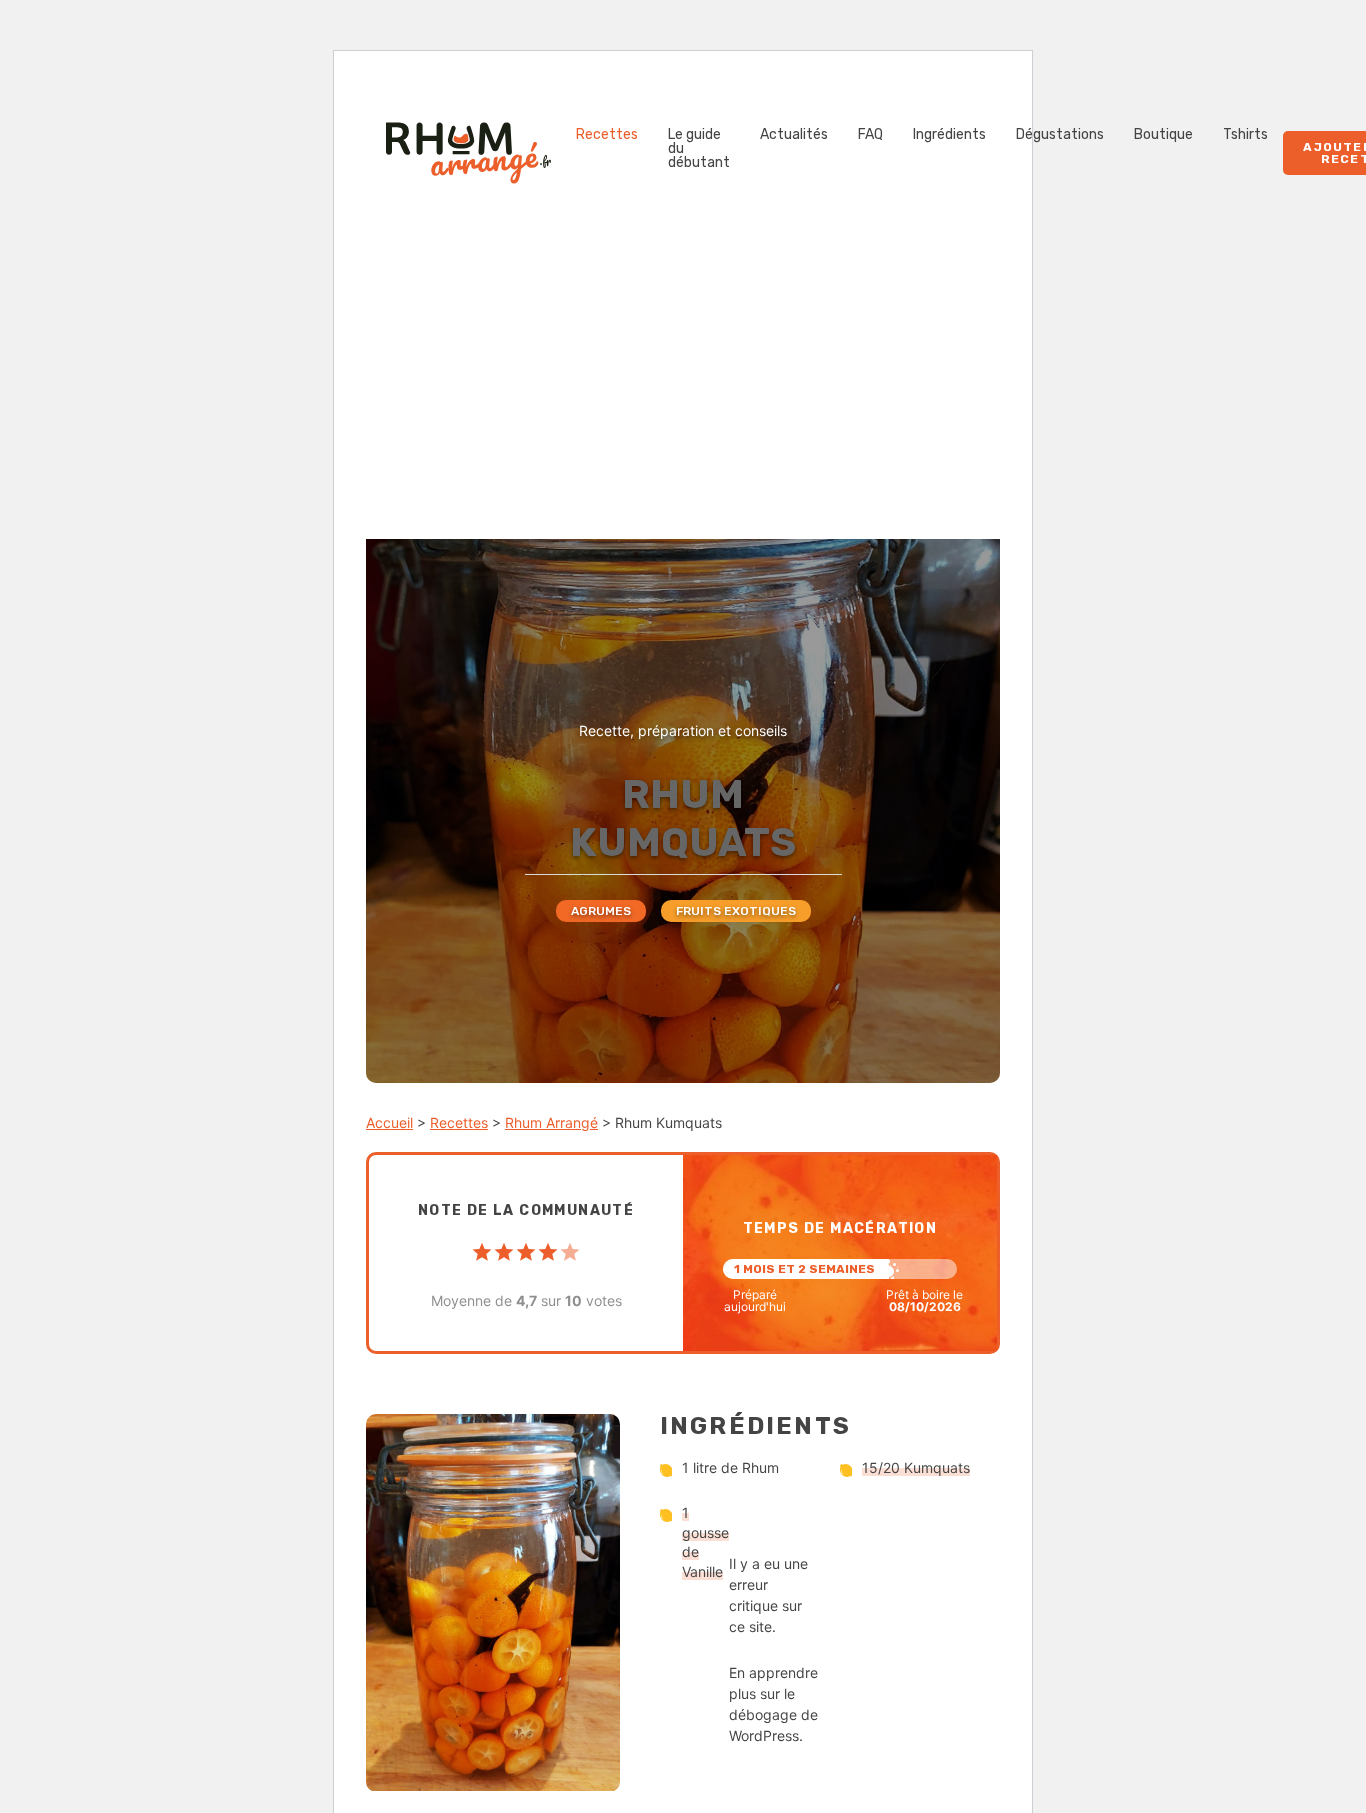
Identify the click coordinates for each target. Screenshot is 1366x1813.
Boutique (1163, 135)
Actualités (794, 135)
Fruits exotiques (736, 911)
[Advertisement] (683, 389)
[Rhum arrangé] (468, 153)
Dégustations (1060, 135)
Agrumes (601, 911)
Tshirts (1245, 135)
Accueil (389, 1122)
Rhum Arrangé (551, 1122)
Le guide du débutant (699, 149)
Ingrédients (949, 135)
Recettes (607, 135)
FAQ (870, 135)
